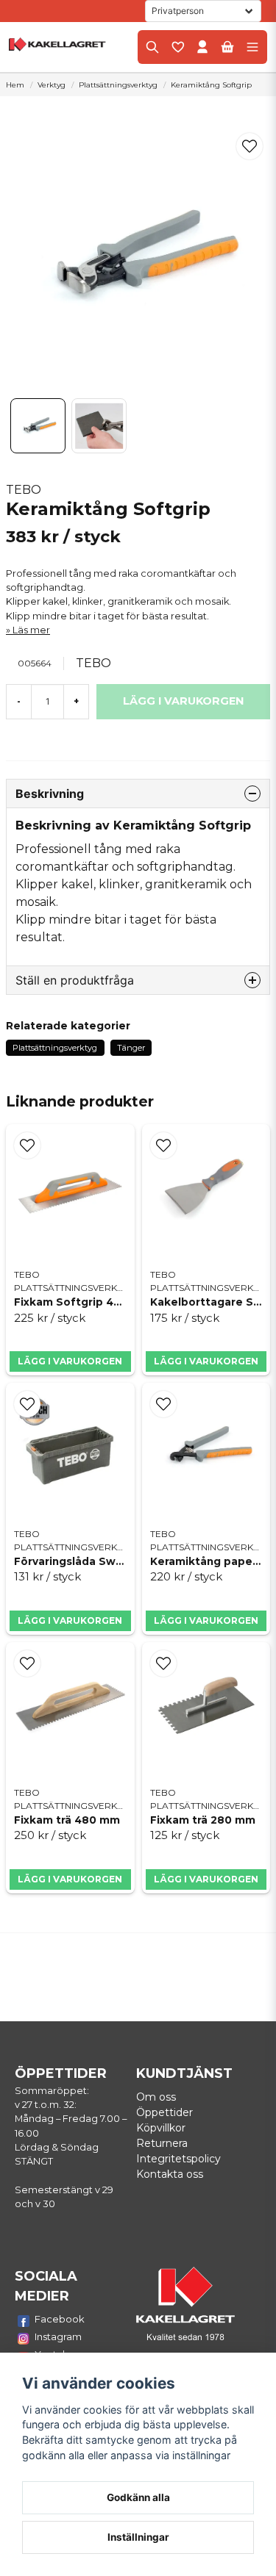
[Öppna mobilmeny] (252, 47)
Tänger (131, 1048)
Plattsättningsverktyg (118, 85)
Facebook (60, 2319)
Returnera (162, 2143)
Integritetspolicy (178, 2159)
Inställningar (138, 2537)
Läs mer (31, 630)
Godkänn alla (138, 2497)
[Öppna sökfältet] (152, 47)
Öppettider (164, 2112)
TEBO (24, 490)
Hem (15, 85)
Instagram (58, 2336)
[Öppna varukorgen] (227, 47)
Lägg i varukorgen (70, 1361)
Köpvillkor (161, 2128)
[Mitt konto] (202, 47)
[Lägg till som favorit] (177, 47)
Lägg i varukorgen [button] (70, 1879)
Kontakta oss (170, 2174)
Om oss (156, 2097)
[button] (250, 146)
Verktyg (52, 85)
